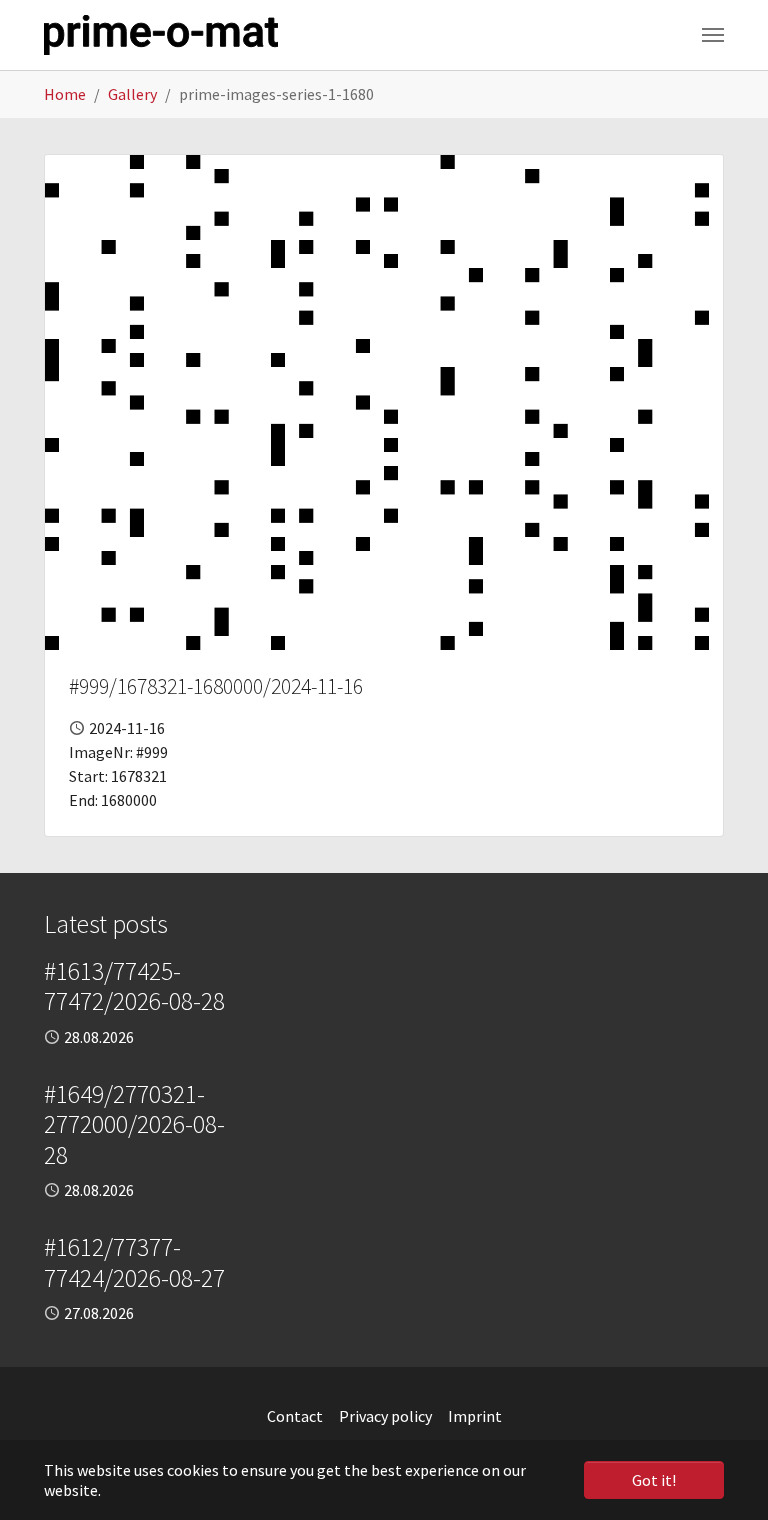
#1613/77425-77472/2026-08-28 (134, 986)
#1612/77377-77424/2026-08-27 (134, 1262)
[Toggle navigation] (713, 35)
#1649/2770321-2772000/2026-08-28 (134, 1124)
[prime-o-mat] (161, 35)
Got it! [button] (654, 1480)
